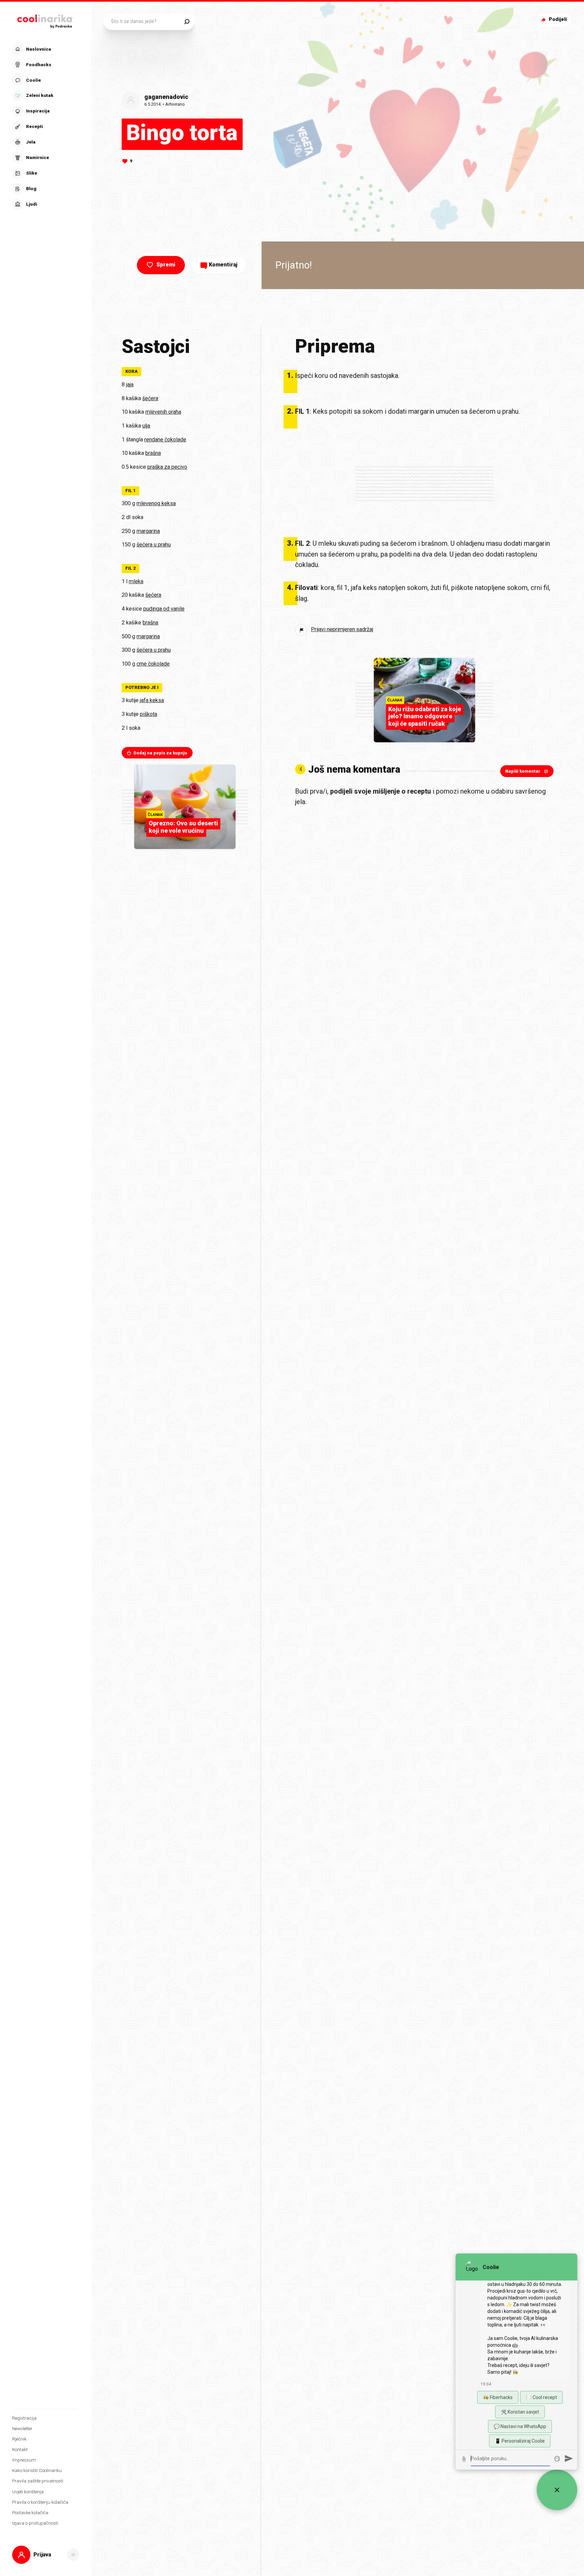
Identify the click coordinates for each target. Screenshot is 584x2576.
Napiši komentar (523, 771)
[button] (45, 127)
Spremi (166, 265)
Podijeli (558, 19)
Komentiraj (223, 265)
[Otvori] (73, 2555)
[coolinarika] (46, 20)
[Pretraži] (187, 22)
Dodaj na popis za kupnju (160, 753)
